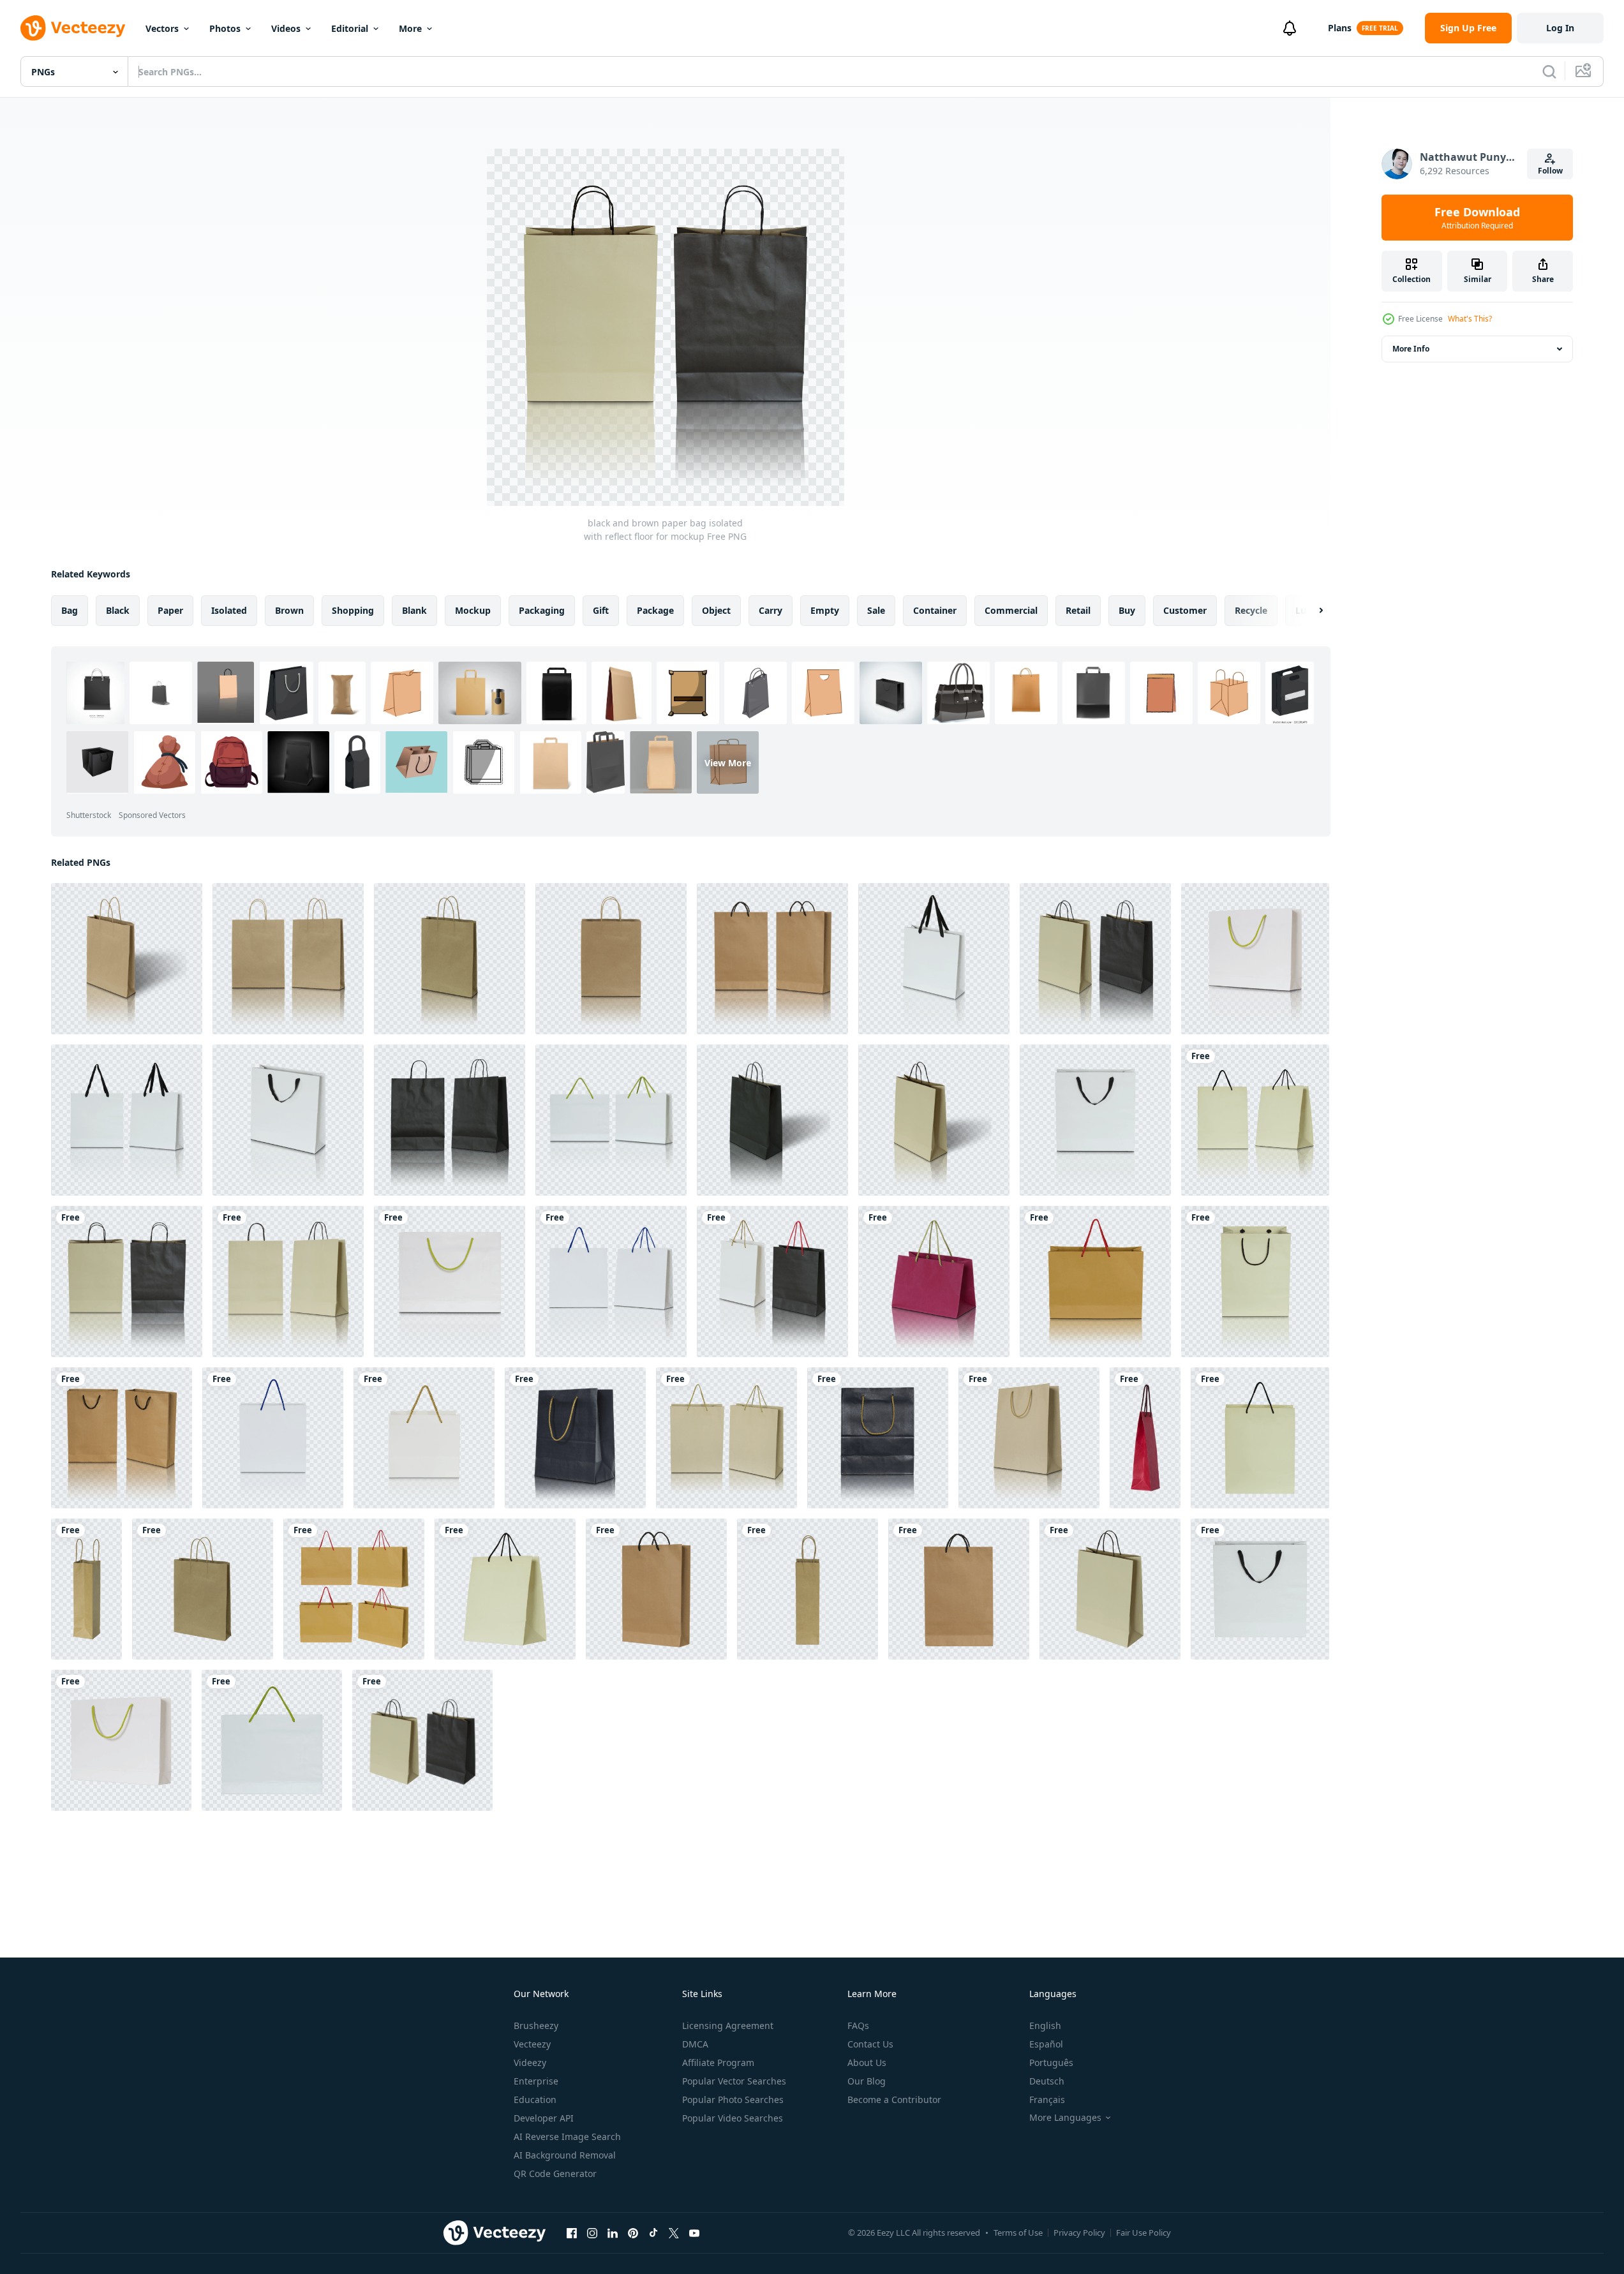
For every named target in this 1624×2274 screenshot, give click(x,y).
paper (170, 610)
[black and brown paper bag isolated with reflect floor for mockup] (1095, 959)
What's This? (1470, 319)
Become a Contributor (894, 2099)
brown (289, 610)
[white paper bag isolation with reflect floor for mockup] (273, 1438)
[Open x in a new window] (674, 2233)
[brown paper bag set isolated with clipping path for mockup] (354, 1589)
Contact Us (870, 2044)
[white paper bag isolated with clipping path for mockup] (1260, 1589)
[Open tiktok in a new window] (653, 2233)
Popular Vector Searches (734, 2081)
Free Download (1477, 218)
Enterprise (536, 2081)
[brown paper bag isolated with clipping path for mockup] (203, 1589)
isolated (229, 610)
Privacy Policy (1079, 2233)
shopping (353, 610)
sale (876, 610)
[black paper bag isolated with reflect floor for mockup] (450, 1120)
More (410, 28)
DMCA (695, 2044)
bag (70, 610)
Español (1046, 2044)
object (716, 610)
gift (601, 610)
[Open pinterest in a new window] (633, 2233)
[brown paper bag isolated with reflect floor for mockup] (127, 959)
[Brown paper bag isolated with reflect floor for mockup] (726, 1438)
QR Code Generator (555, 2174)
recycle (1251, 610)
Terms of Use (1018, 2233)
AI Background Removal (565, 2155)
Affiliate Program (718, 2062)
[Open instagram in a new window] (592, 2233)
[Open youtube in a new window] (694, 2233)
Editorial (350, 28)
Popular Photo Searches (733, 2099)
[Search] (1549, 71)
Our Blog (867, 2081)
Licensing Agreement (728, 2025)
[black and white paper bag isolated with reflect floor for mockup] (772, 1282)
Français (1047, 2099)
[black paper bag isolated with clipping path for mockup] (121, 1740)
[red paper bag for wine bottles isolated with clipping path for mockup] (1145, 1438)
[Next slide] (1310, 611)
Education (535, 2099)
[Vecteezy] (73, 28)
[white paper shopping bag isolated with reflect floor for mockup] (1255, 959)
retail (1078, 610)
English (1045, 2025)
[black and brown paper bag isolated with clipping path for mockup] (422, 1740)
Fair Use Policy (1144, 2233)
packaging (542, 610)
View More (728, 762)
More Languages (1065, 2118)
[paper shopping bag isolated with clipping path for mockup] (1260, 1438)
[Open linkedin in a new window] (613, 2233)
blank (414, 610)
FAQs (858, 2025)
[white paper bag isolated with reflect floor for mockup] (934, 959)
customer (1185, 610)
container (935, 610)
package (655, 610)
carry (771, 610)
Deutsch (1047, 2081)
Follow (1550, 171)
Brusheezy (536, 2025)
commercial (1011, 610)
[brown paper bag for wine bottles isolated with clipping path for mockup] (86, 1589)
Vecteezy (532, 2044)
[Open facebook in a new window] (572, 2233)
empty (825, 610)
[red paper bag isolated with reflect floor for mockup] (934, 1282)
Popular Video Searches (733, 2118)
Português (1051, 2062)
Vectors (162, 28)
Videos (286, 28)
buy (1127, 610)
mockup (473, 610)
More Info (1411, 349)
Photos (225, 28)
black (118, 610)
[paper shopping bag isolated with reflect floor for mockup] (1255, 1120)
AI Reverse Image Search (567, 2137)
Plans (1340, 28)
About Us (867, 2062)
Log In (1560, 28)
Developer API (544, 2118)
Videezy (530, 2062)
